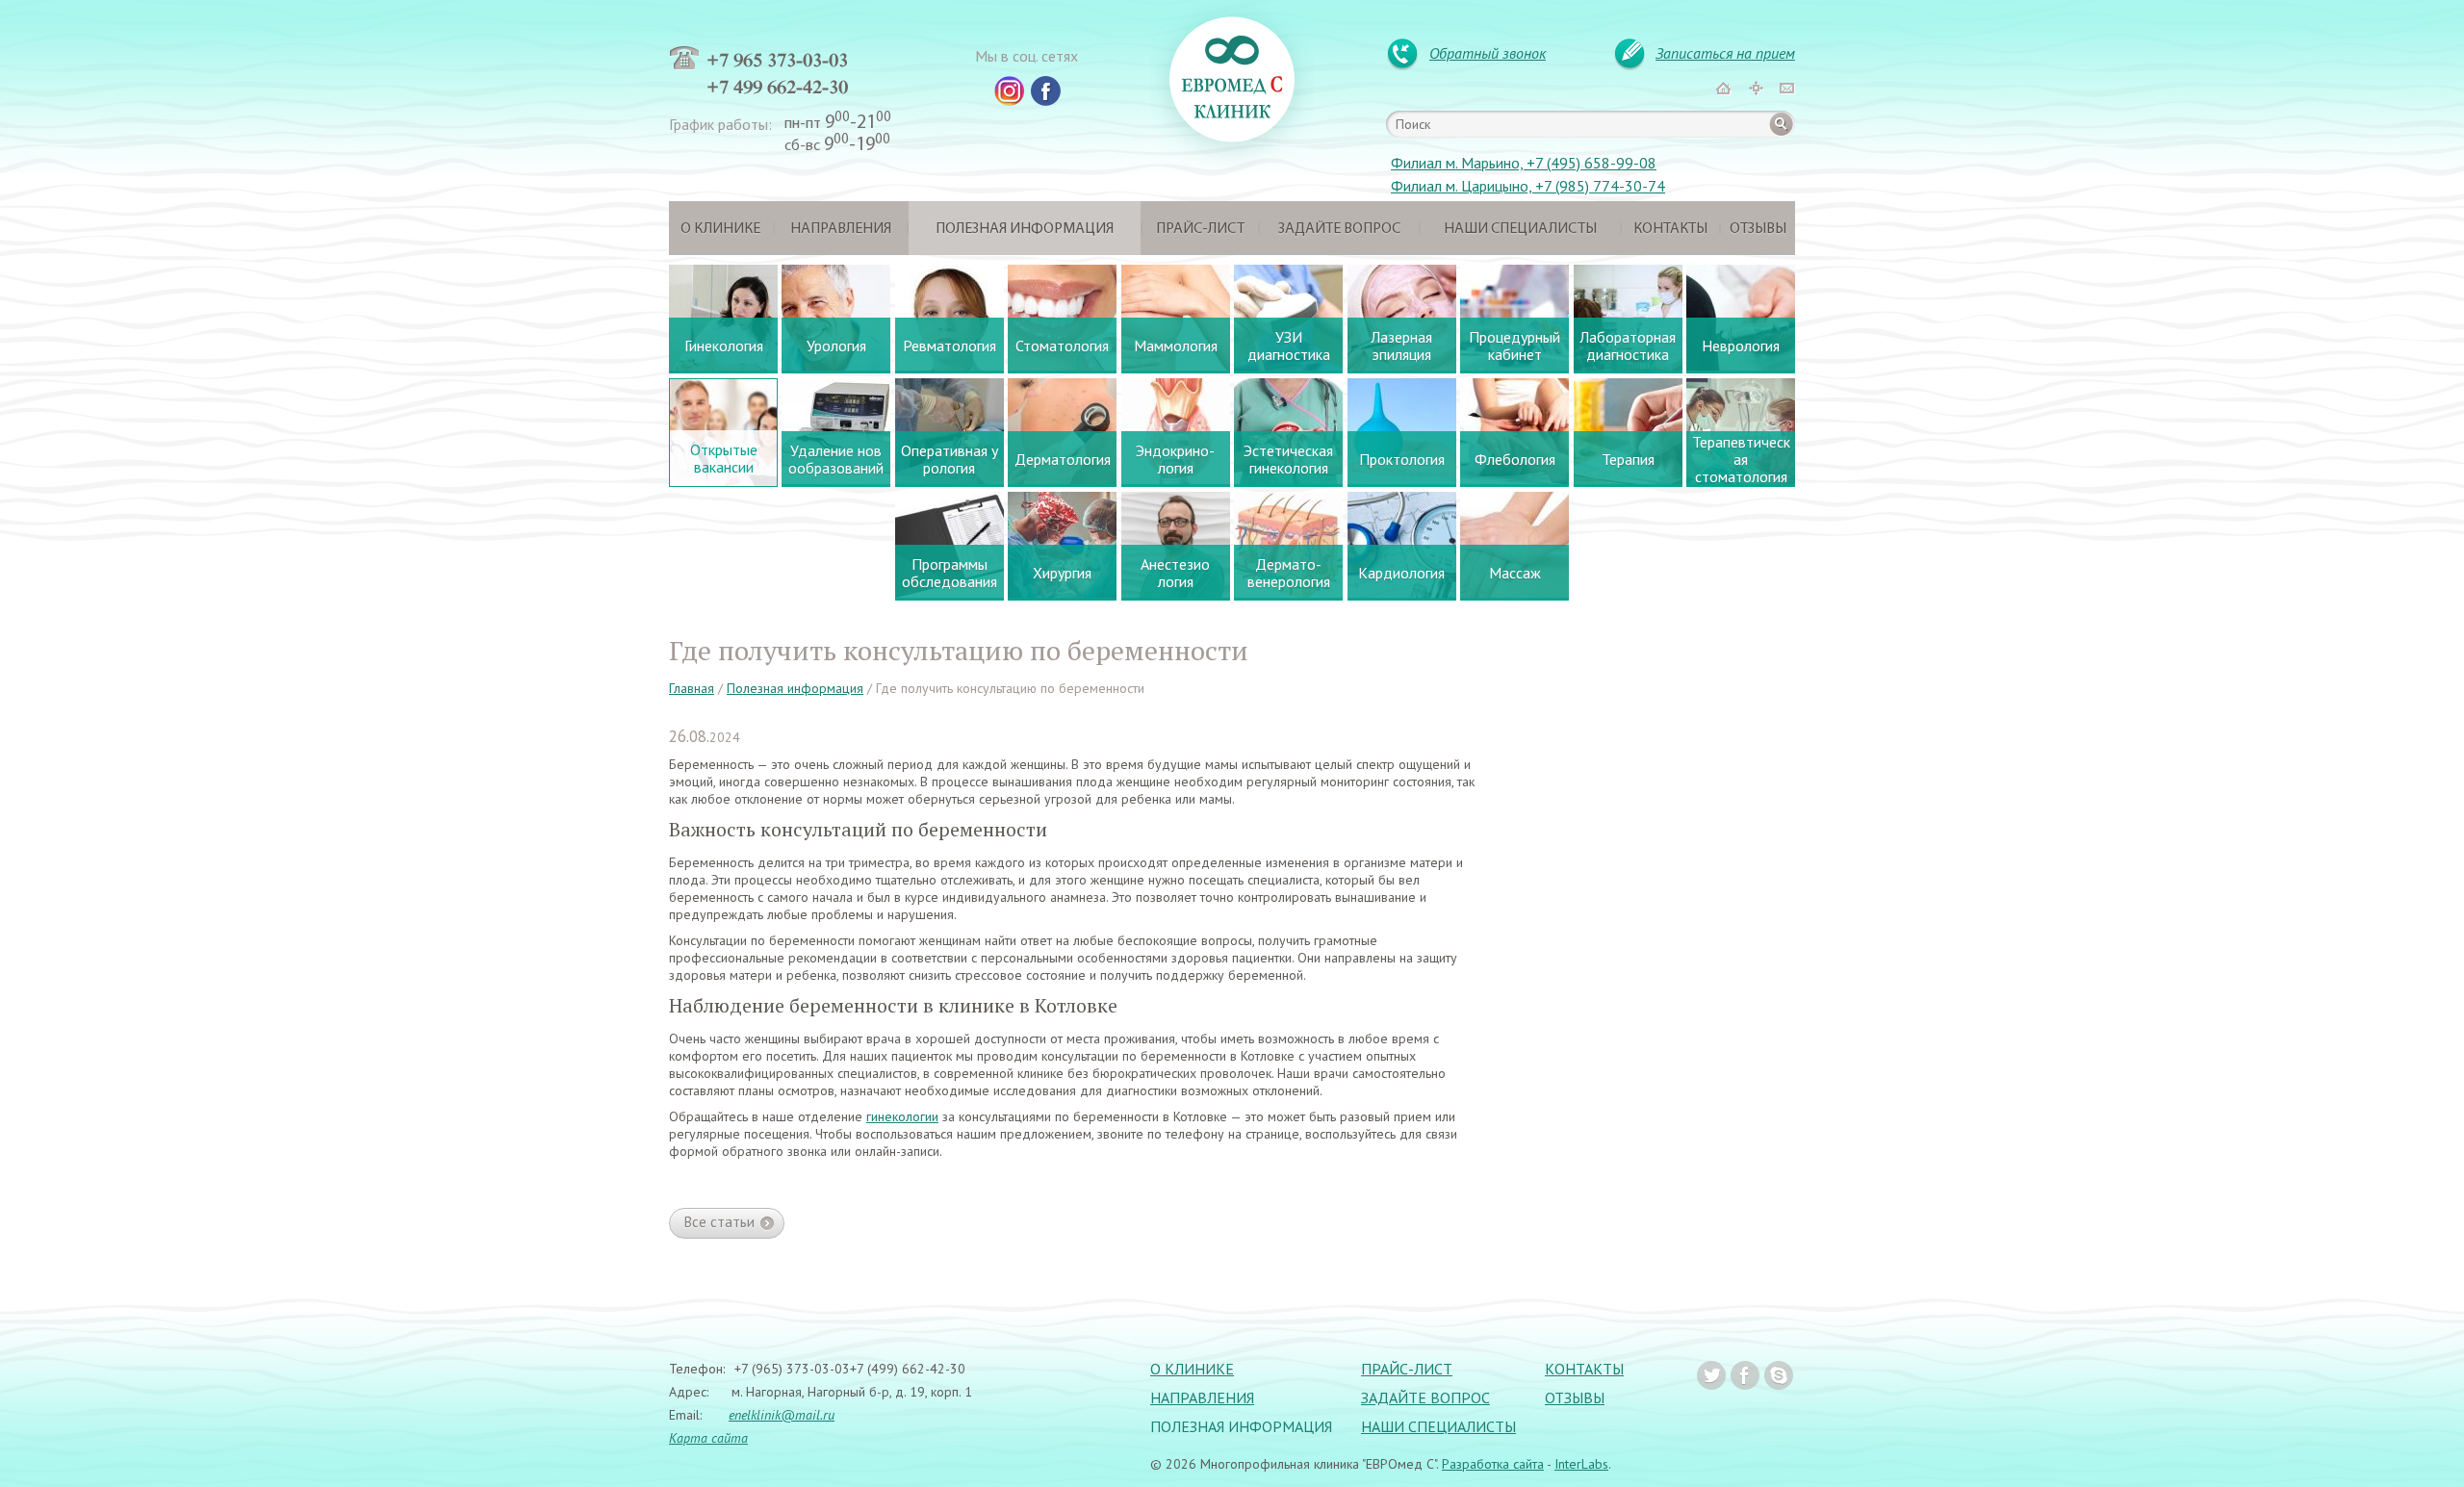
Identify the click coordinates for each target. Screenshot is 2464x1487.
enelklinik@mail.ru (782, 1415)
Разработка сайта (1493, 1464)
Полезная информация (1025, 229)
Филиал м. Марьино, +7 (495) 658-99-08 (1524, 163)
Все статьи (719, 1222)
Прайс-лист (1200, 229)
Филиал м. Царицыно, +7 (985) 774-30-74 (1528, 186)
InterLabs (1581, 1464)
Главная (692, 688)
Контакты (1670, 229)
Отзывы (1758, 229)
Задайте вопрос (1339, 229)
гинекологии (902, 1116)
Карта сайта (708, 1438)
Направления (841, 229)
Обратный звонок (1488, 53)
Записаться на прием (1725, 53)
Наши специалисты (1520, 229)
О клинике (720, 229)
